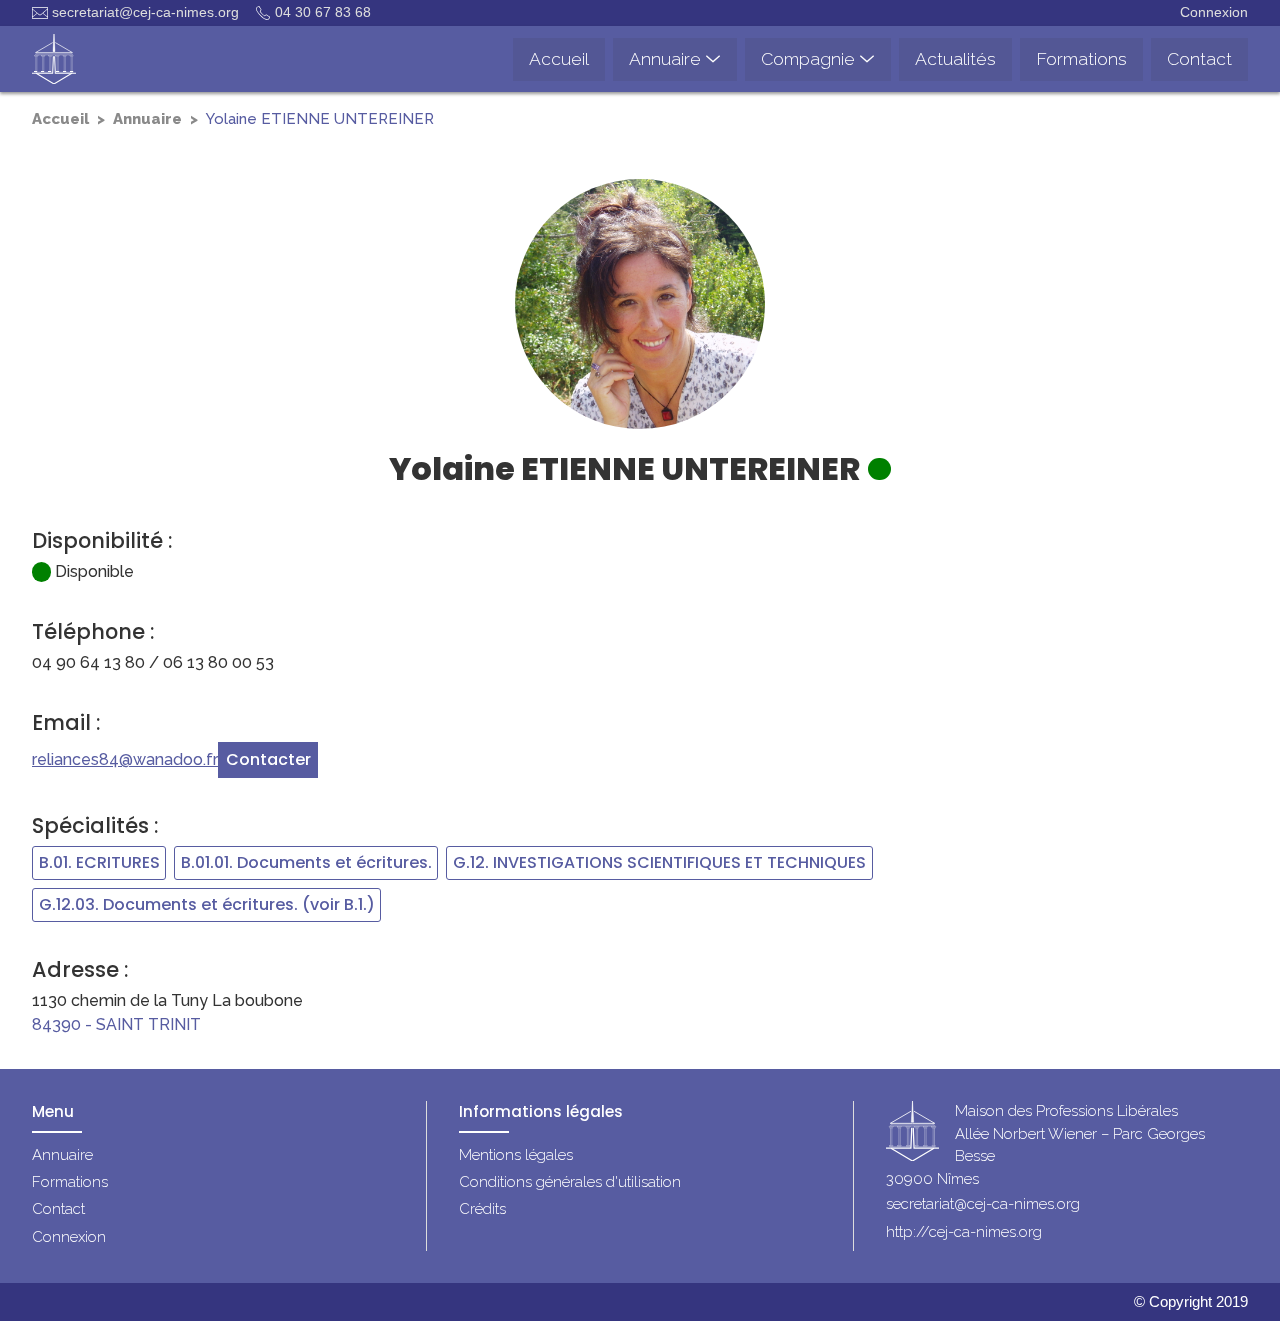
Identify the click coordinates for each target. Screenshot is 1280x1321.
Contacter (268, 759)
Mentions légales (516, 1155)
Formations (70, 1182)
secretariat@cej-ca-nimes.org (145, 12)
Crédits (482, 1209)
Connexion (1214, 12)
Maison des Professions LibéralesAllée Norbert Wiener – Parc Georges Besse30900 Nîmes (1045, 1146)
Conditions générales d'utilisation (570, 1182)
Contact (58, 1209)
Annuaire (147, 119)
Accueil (60, 119)
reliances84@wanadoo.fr (125, 759)
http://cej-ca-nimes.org (964, 1232)
